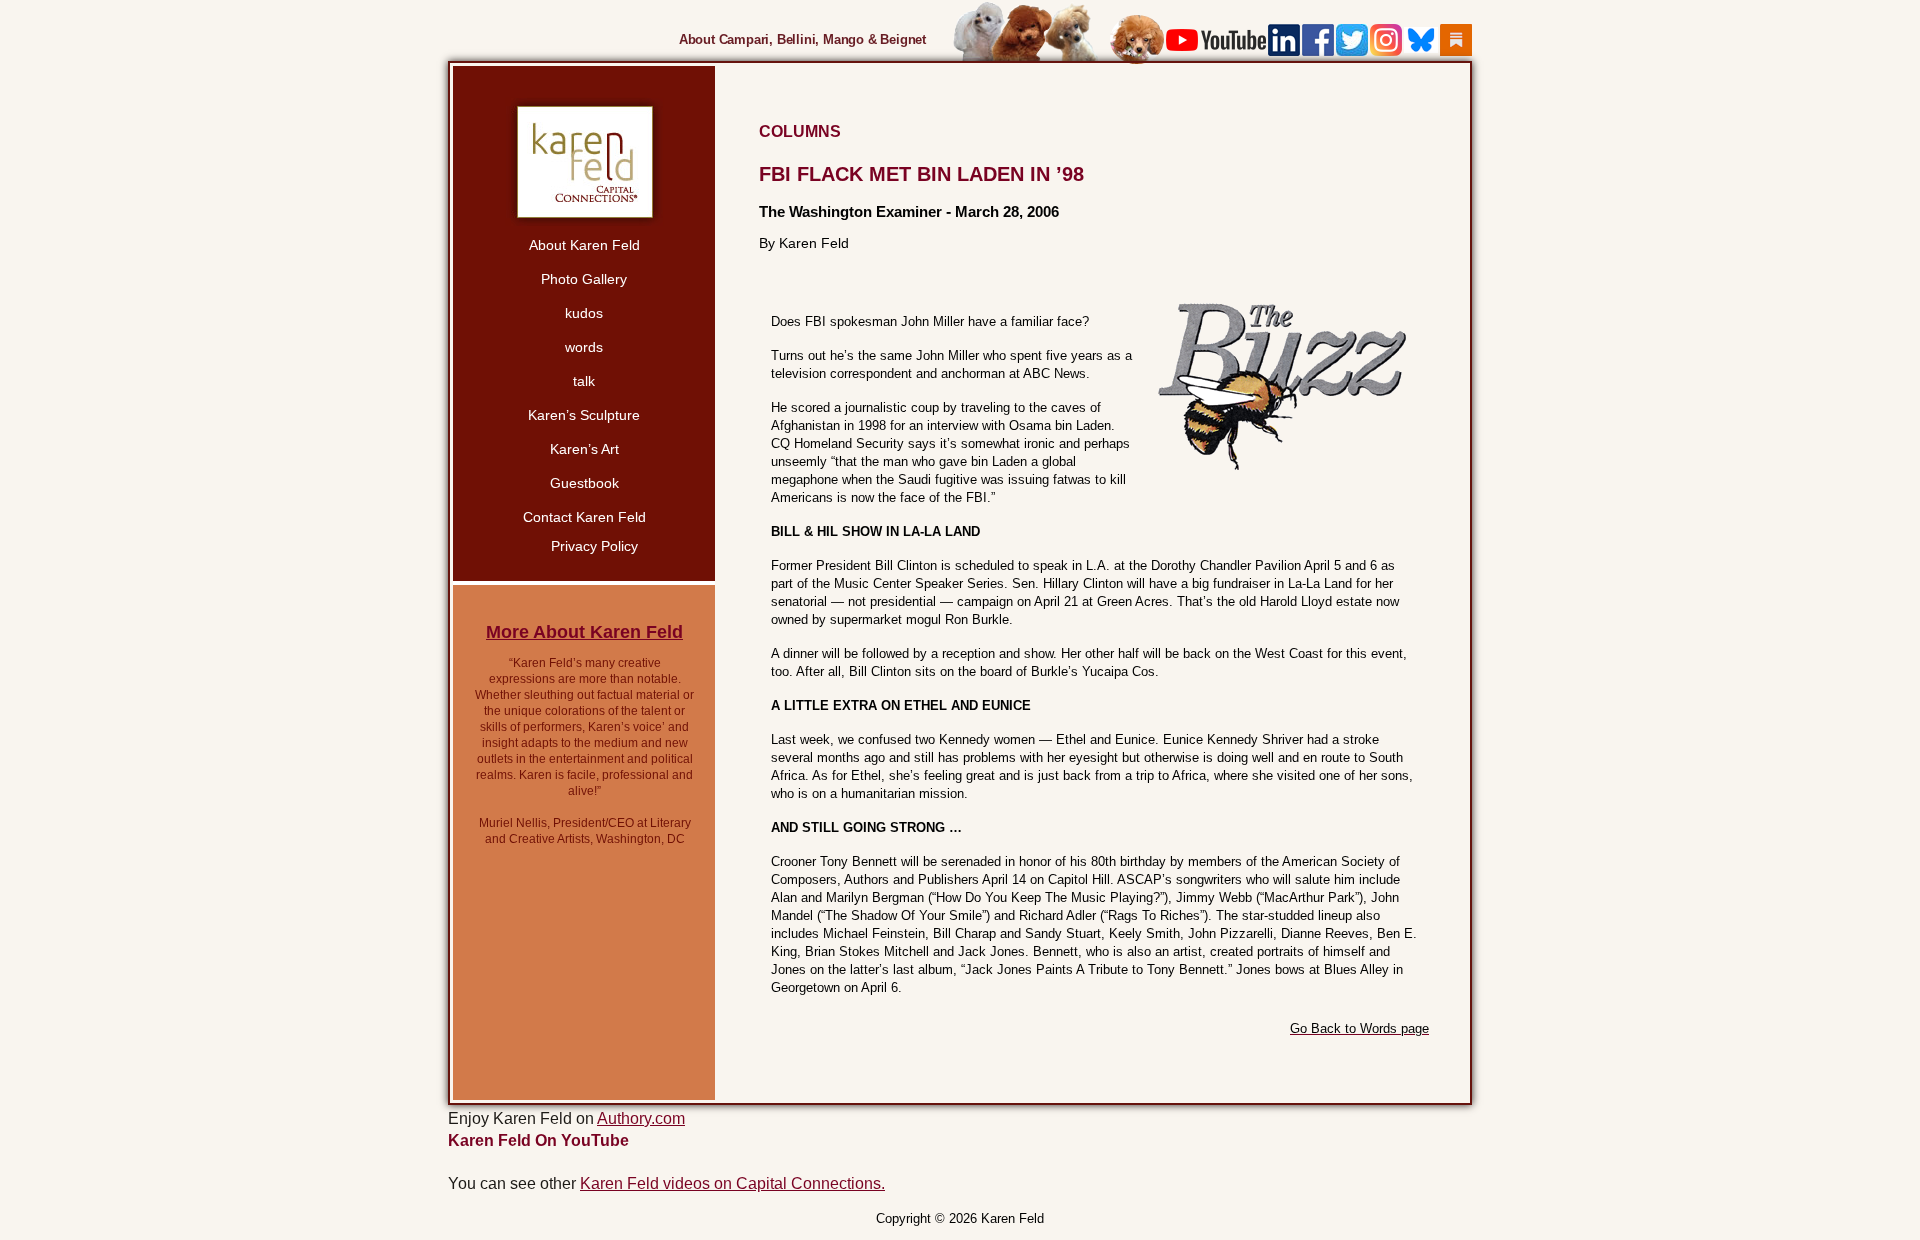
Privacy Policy (594, 546)
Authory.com (641, 1118)
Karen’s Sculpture (584, 415)
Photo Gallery (584, 279)
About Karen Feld (584, 245)
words (584, 347)
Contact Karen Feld (584, 517)
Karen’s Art (584, 449)
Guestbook (584, 483)
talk (584, 381)
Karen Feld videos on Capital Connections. (732, 1183)
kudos (584, 313)
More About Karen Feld (584, 632)
